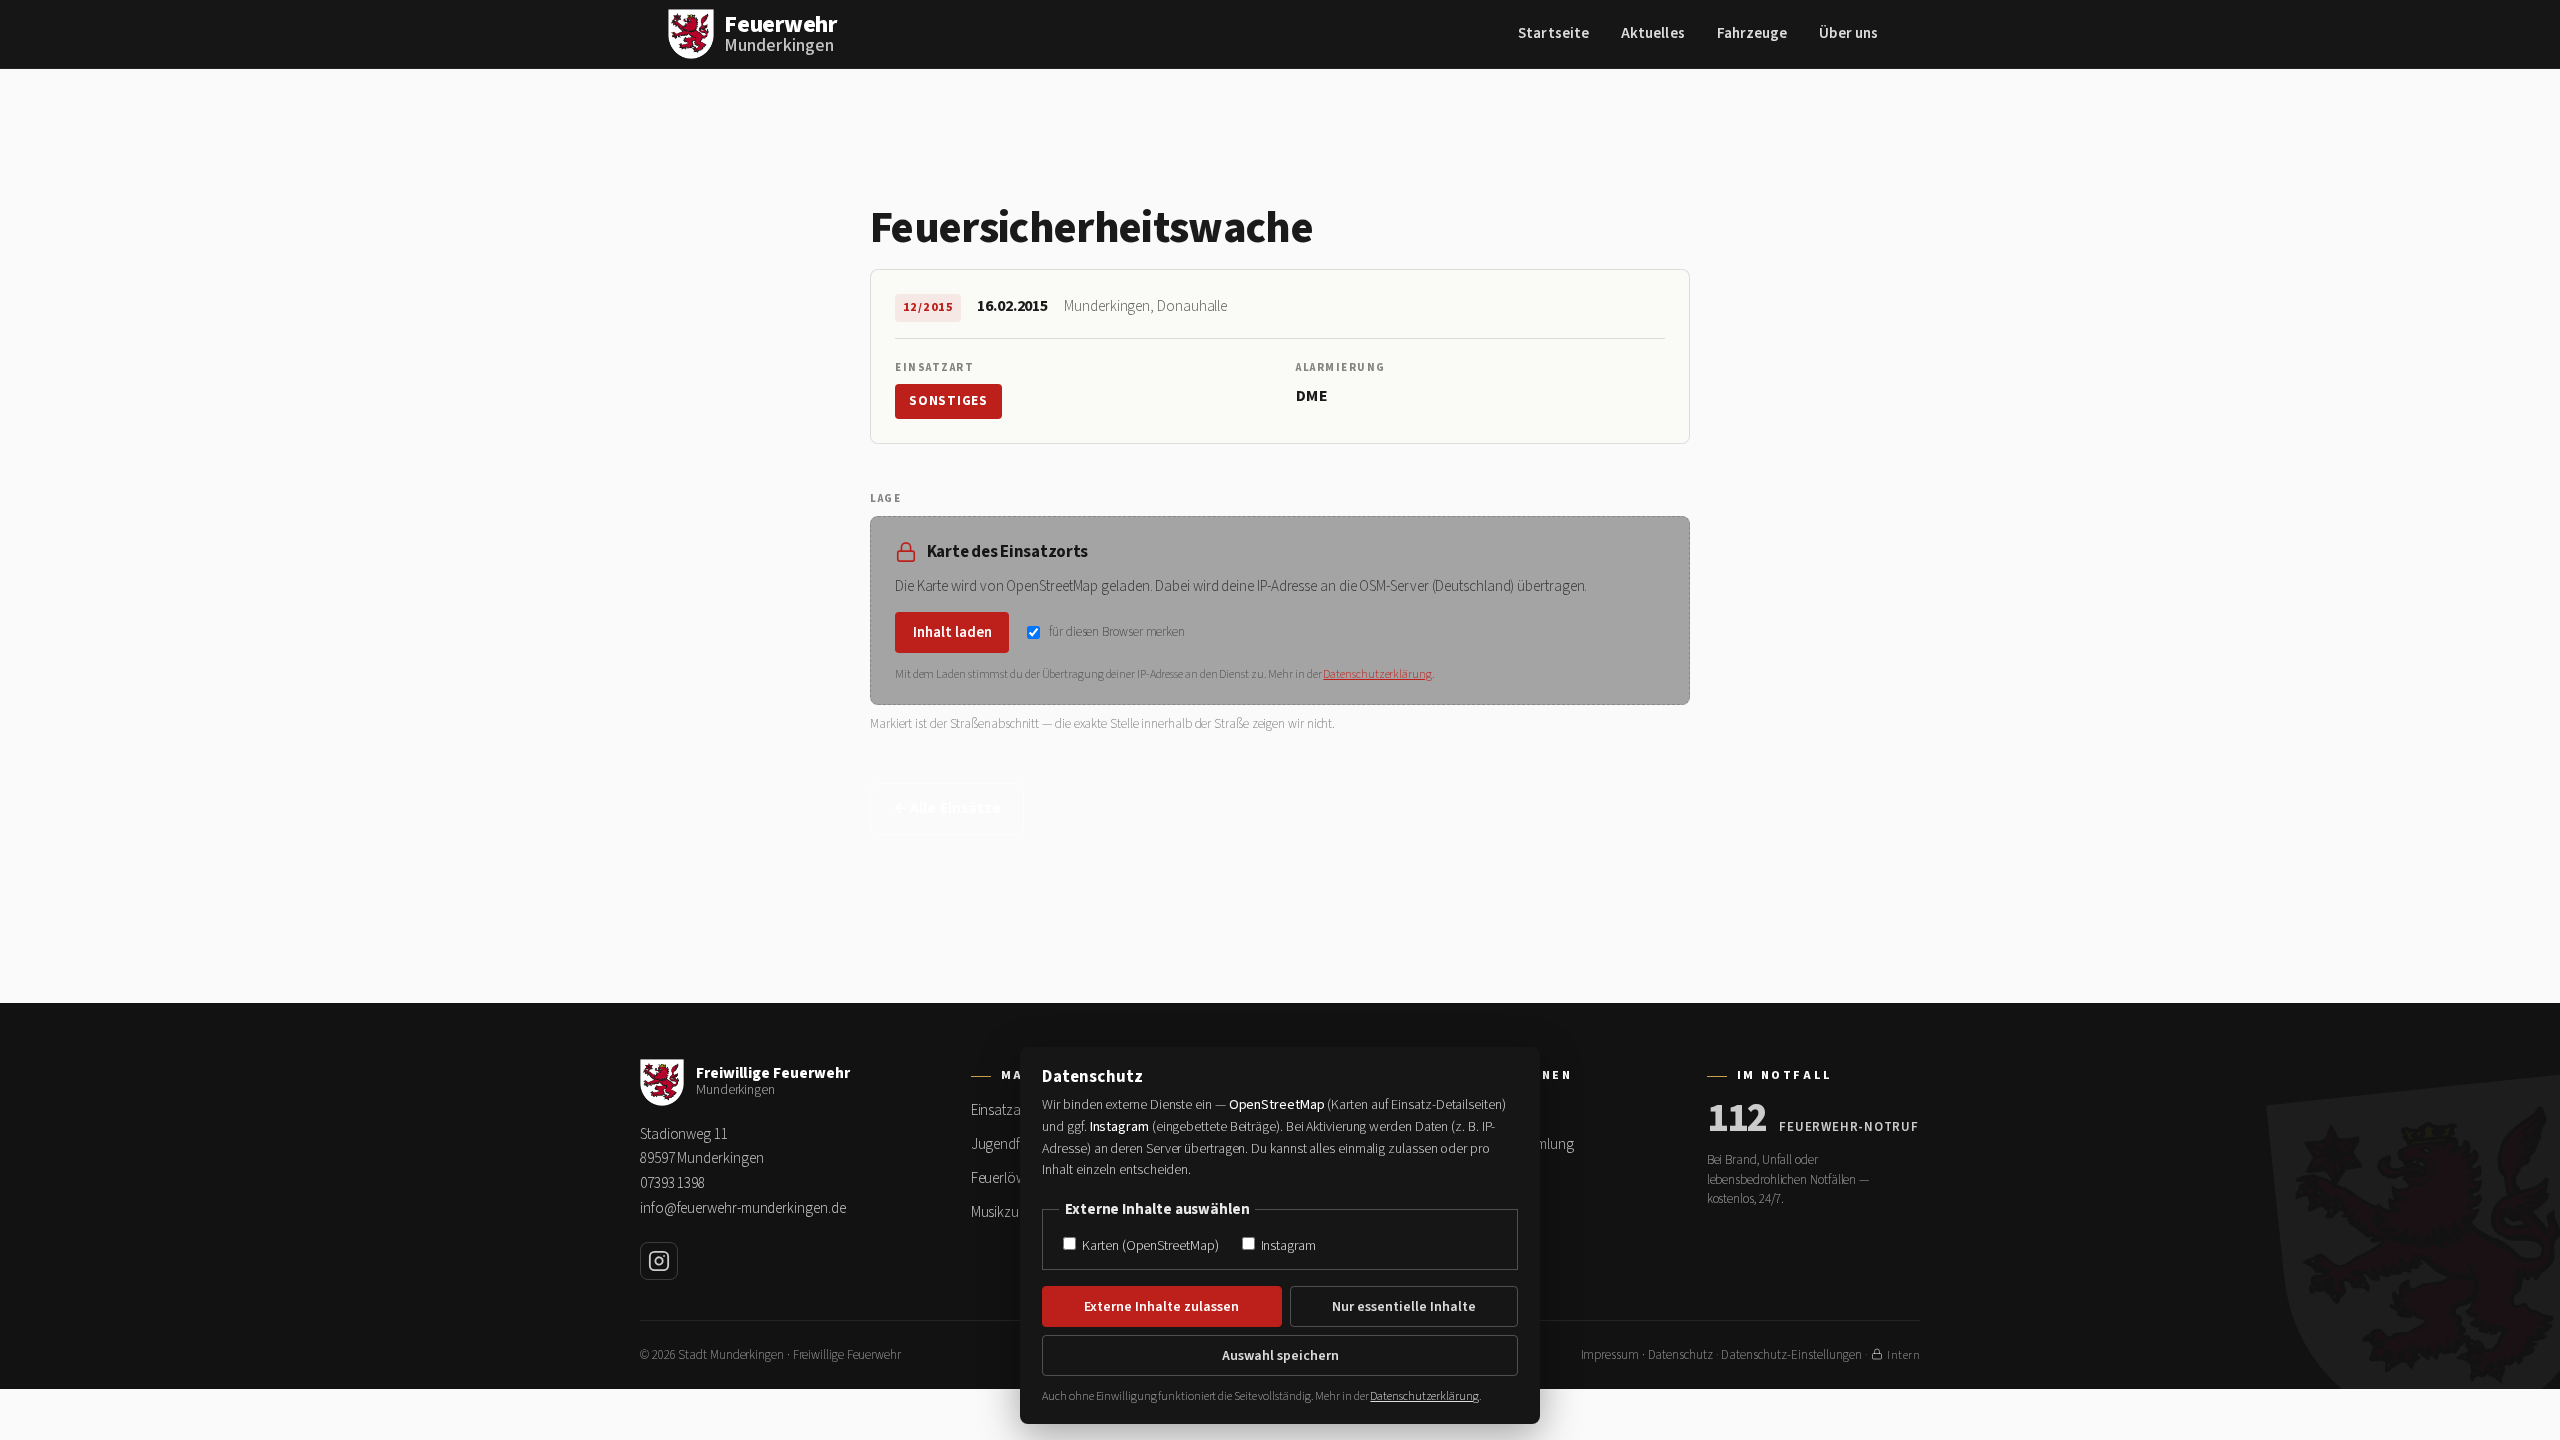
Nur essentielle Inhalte (1404, 1307)
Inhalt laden (952, 632)
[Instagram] (659, 1261)
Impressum (1610, 1355)
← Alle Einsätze (947, 808)
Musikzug (999, 1212)
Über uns (1848, 33)
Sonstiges (948, 401)
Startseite (1553, 33)
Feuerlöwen (1006, 1178)
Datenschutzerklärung (1377, 674)
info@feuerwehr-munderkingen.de (742, 1208)
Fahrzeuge (1752, 33)
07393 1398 (672, 1183)
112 (1737, 1119)
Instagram (1287, 1245)
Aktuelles (1653, 33)
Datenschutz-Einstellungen (1791, 1355)
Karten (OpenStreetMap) (1148, 1245)
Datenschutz (1680, 1355)
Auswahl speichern (1280, 1356)
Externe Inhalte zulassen (1161, 1307)
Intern (1903, 1355)
